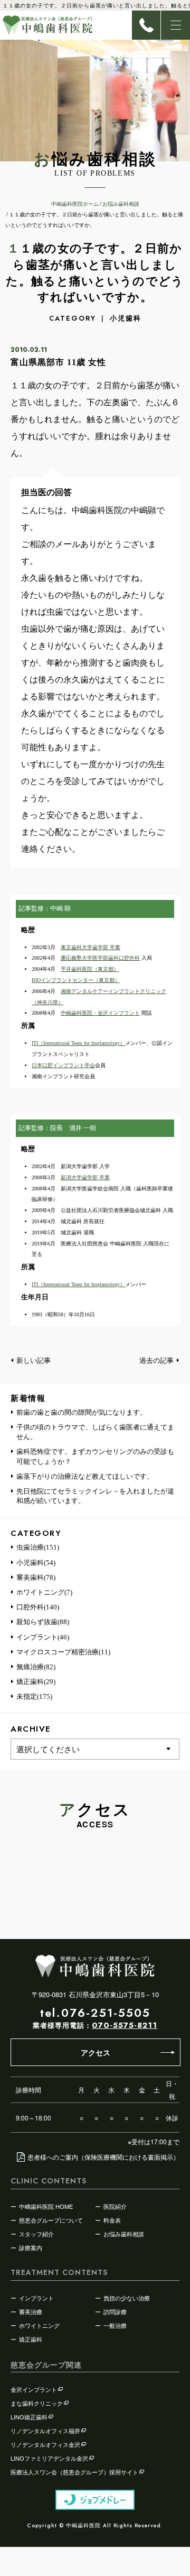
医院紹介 (115, 2206)
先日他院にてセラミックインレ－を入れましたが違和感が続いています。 (95, 1496)
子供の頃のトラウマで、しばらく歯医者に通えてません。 (95, 1432)
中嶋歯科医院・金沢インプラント (100, 1013)
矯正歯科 (31, 2339)
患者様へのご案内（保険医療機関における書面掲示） (103, 2157)
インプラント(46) (43, 1637)
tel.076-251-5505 (95, 2013)
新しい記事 (34, 1360)
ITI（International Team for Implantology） (78, 1043)
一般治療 (115, 2325)
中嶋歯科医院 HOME (46, 2206)
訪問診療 (115, 2311)
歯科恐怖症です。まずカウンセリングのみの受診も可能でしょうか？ (95, 1456)
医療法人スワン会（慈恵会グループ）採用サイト (74, 2472)
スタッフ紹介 (36, 2234)
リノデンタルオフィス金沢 (45, 2444)
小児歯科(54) (36, 1563)
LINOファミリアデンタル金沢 (49, 2458)
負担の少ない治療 (127, 2298)
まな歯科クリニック (37, 2403)
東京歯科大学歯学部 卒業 (91, 947)
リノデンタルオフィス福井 (45, 2431)
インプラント (36, 2298)
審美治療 (31, 2311)
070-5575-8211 (125, 2025)
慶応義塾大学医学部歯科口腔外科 (100, 958)
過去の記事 (156, 1360)
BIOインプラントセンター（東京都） (76, 980)
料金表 (112, 2220)
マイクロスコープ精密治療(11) (63, 1652)
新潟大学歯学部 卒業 (85, 1177)
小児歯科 (126, 318)
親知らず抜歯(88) (43, 1622)
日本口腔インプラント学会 (63, 1065)
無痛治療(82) (36, 1667)
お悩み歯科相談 (124, 2234)
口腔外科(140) (38, 1607)
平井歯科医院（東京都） (90, 969)
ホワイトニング (39, 2325)
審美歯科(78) (36, 1577)
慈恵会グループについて (51, 2220)
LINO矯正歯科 (29, 2417)
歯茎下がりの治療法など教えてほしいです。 (85, 1476)
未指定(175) (34, 1696)
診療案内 (31, 2247)
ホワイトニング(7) (44, 1592)
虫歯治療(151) (38, 1547)
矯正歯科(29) (36, 1682)
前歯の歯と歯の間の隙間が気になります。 (82, 1412)
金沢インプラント (34, 2389)
